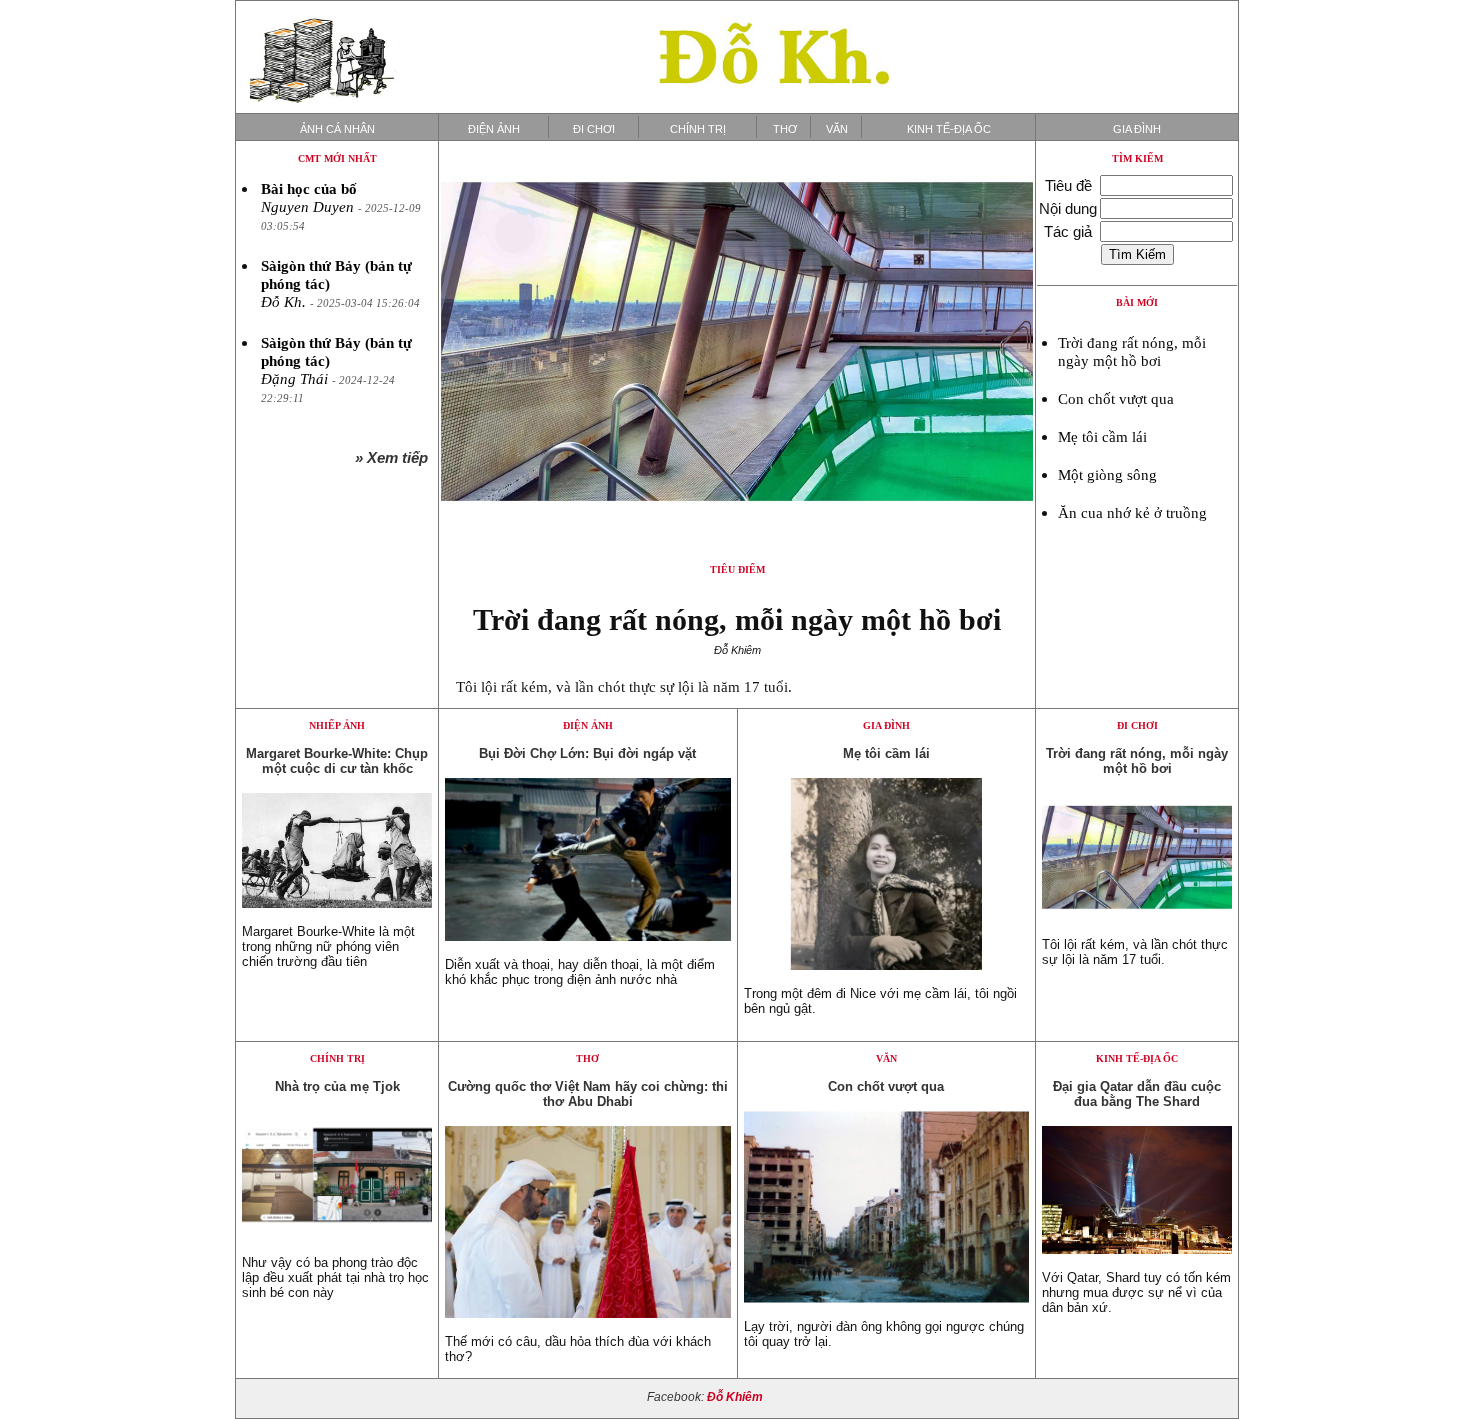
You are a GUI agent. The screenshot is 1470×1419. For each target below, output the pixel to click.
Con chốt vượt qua (1116, 399)
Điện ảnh (494, 129)
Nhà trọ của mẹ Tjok (337, 1086)
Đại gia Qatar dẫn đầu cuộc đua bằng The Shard (1137, 1094)
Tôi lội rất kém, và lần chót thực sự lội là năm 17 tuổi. (624, 687)
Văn (837, 129)
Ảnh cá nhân (337, 129)
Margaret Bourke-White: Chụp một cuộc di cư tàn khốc (337, 761)
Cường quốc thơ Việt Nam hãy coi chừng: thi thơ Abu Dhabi (588, 1094)
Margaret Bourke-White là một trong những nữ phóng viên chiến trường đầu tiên (328, 946)
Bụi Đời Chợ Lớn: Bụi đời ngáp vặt (587, 753)
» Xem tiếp (395, 457)
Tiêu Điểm (737, 569)
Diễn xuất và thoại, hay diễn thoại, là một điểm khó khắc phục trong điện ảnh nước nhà (580, 972)
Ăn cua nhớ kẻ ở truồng (1132, 513)
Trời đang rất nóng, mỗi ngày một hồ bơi (737, 619)
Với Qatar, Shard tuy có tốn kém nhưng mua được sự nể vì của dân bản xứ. (1136, 1292)
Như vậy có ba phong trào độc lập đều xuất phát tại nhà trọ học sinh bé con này (335, 1277)
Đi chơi (594, 129)
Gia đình (1137, 129)
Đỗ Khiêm (735, 1397)
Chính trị (698, 129)
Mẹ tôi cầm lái (1102, 437)
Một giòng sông (1107, 475)
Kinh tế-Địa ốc (949, 129)
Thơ (785, 129)
